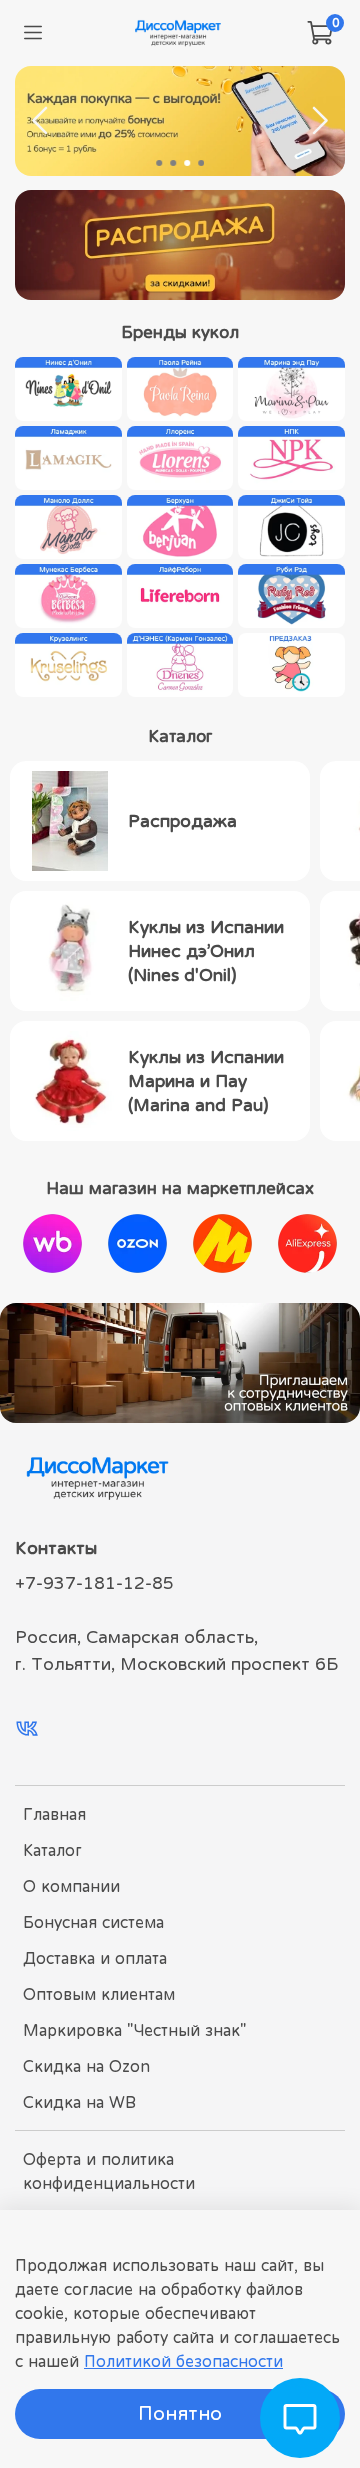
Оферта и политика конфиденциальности (109, 2171)
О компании (71, 1886)
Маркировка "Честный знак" (134, 2030)
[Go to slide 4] (201, 163)
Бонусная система (93, 1922)
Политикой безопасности (183, 2361)
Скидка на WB (79, 2102)
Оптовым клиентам (99, 1994)
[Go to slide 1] (159, 163)
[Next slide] (319, 121)
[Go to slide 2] (173, 163)
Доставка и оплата (95, 1958)
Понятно (180, 2413)
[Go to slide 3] (187, 163)
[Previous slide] (41, 121)
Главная (54, 1814)
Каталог (52, 1850)
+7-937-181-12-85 (94, 1583)
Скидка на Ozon (86, 2066)
